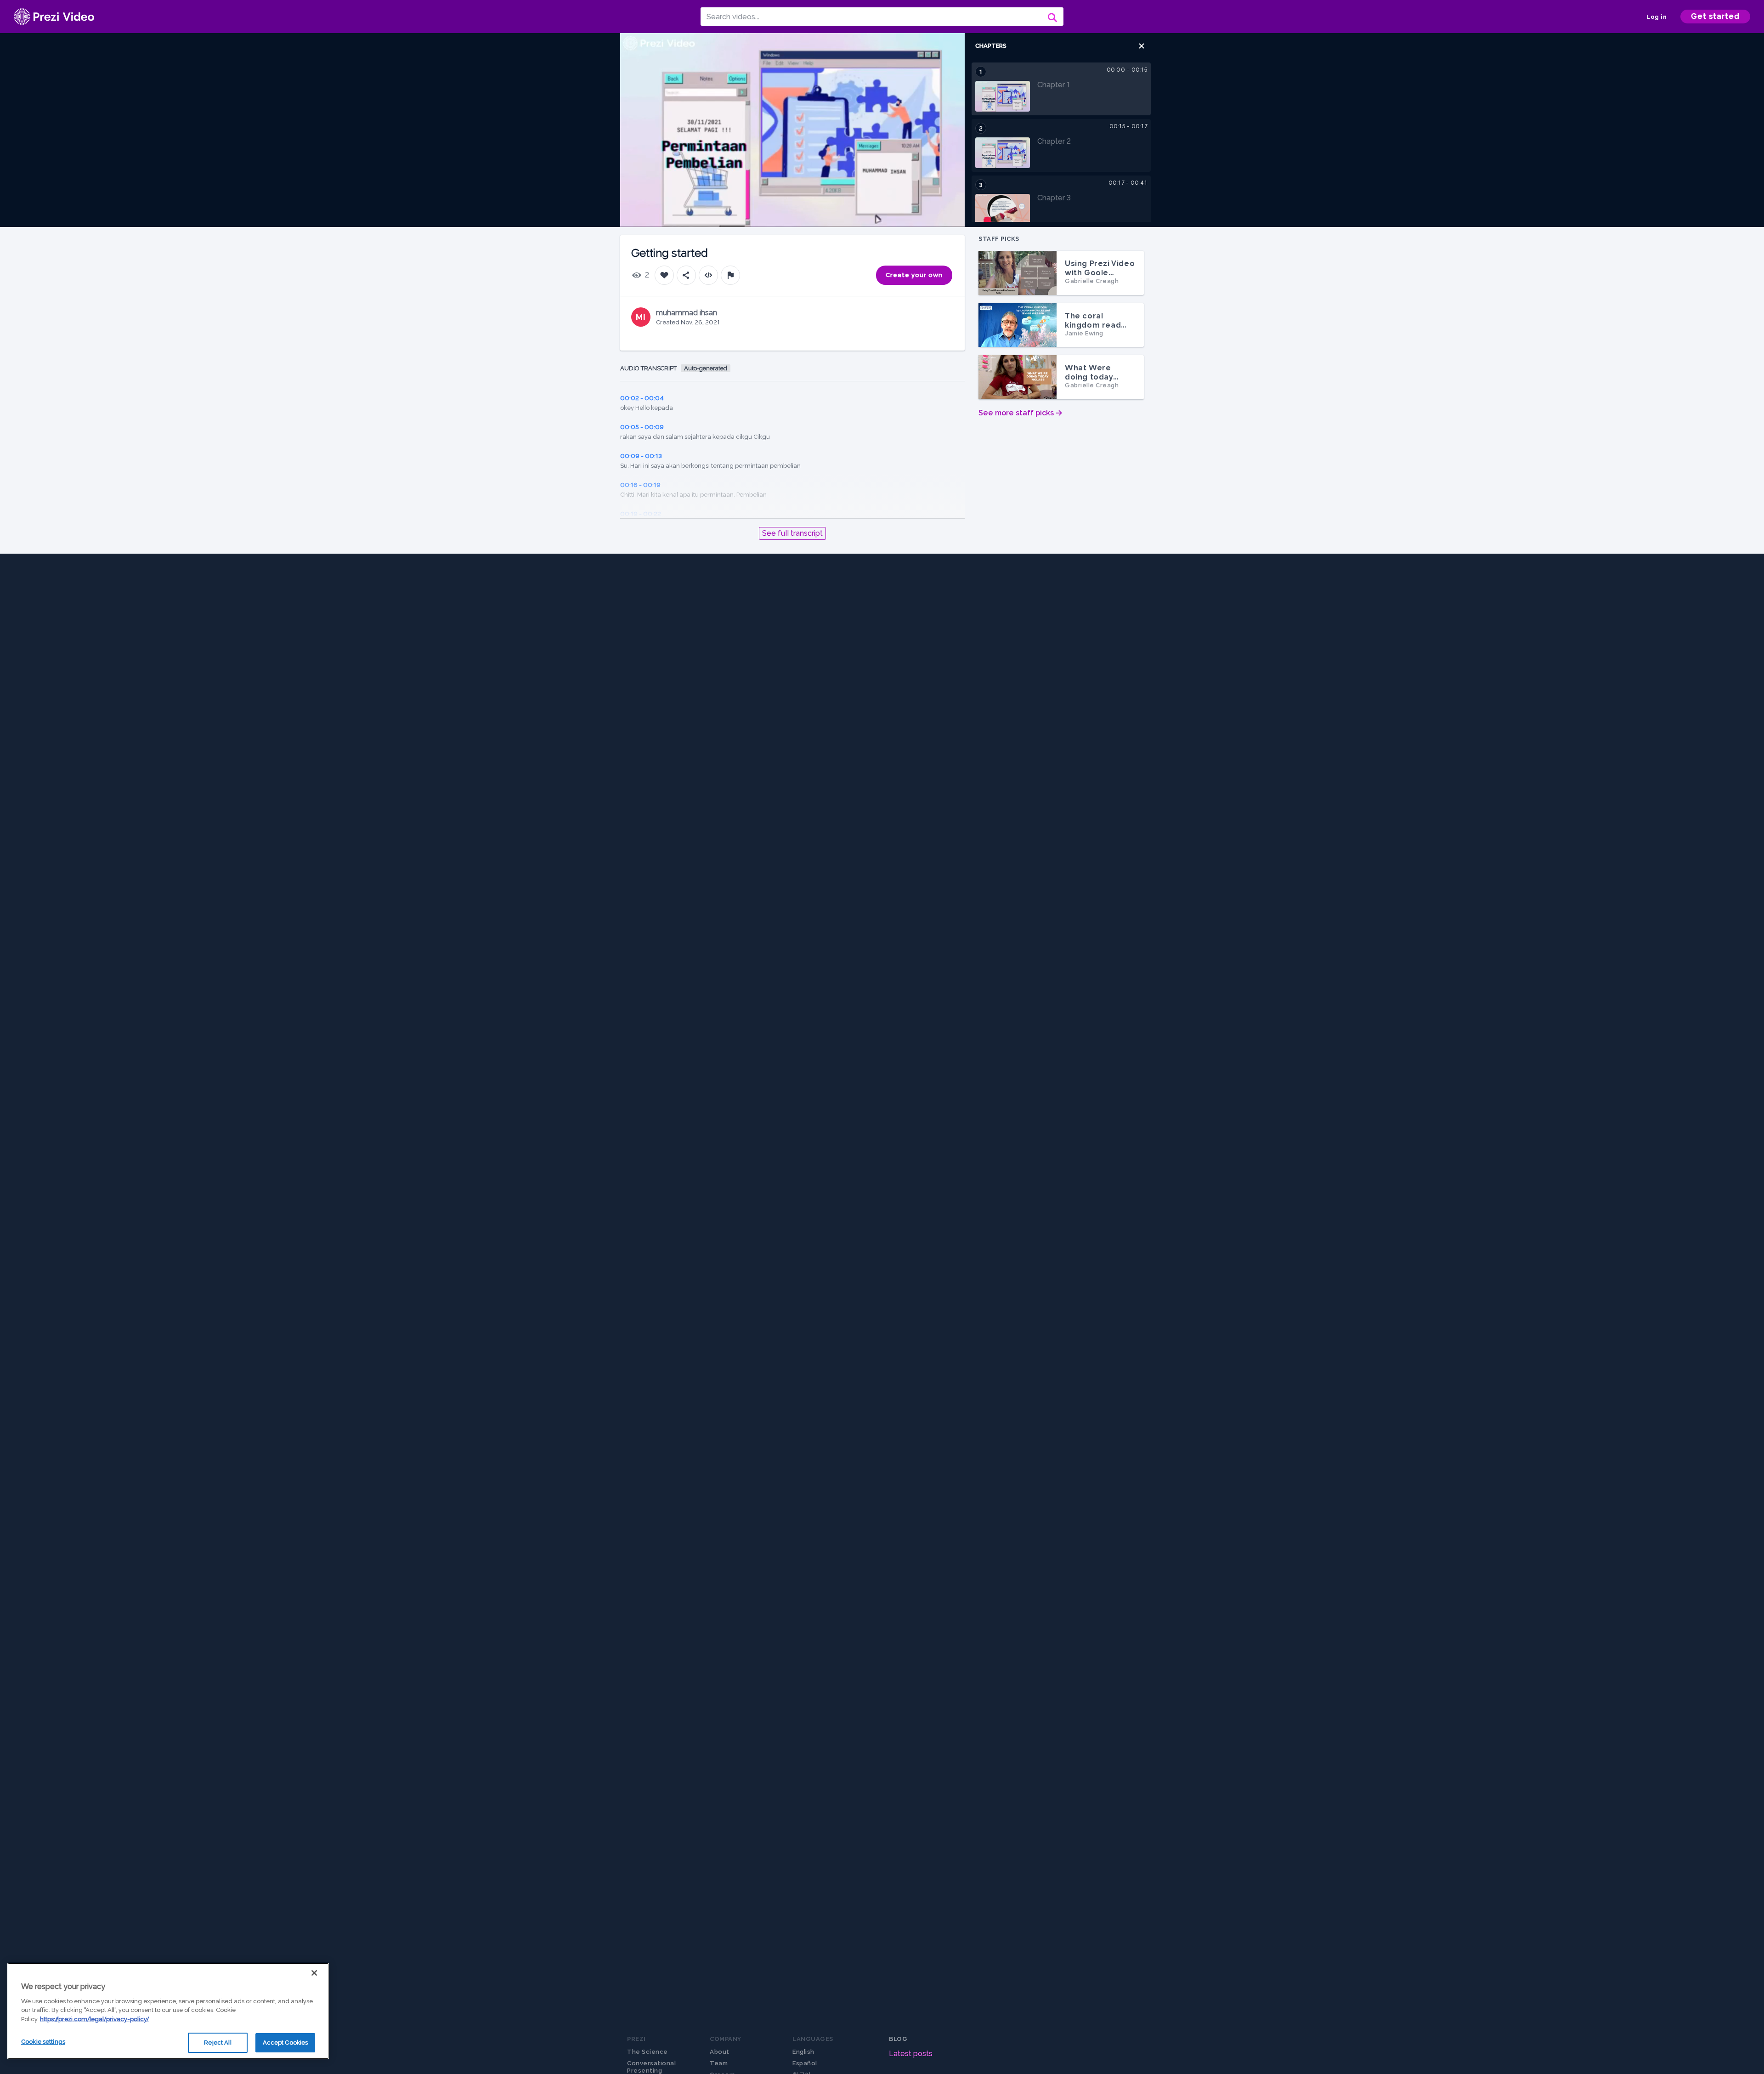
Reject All (218, 2043)
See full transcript (792, 533)
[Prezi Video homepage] (54, 17)
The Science (647, 2052)
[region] (168, 2011)
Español (805, 2063)
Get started (1715, 16)
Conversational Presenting (651, 2067)
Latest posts (911, 2054)
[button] (1142, 46)
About (720, 2052)
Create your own (914, 275)
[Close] (314, 1973)
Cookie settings (43, 2042)
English (803, 2052)
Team (719, 2063)
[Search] (1052, 17)
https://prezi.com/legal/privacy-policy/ (94, 2019)
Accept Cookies (286, 2043)
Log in (1657, 17)
